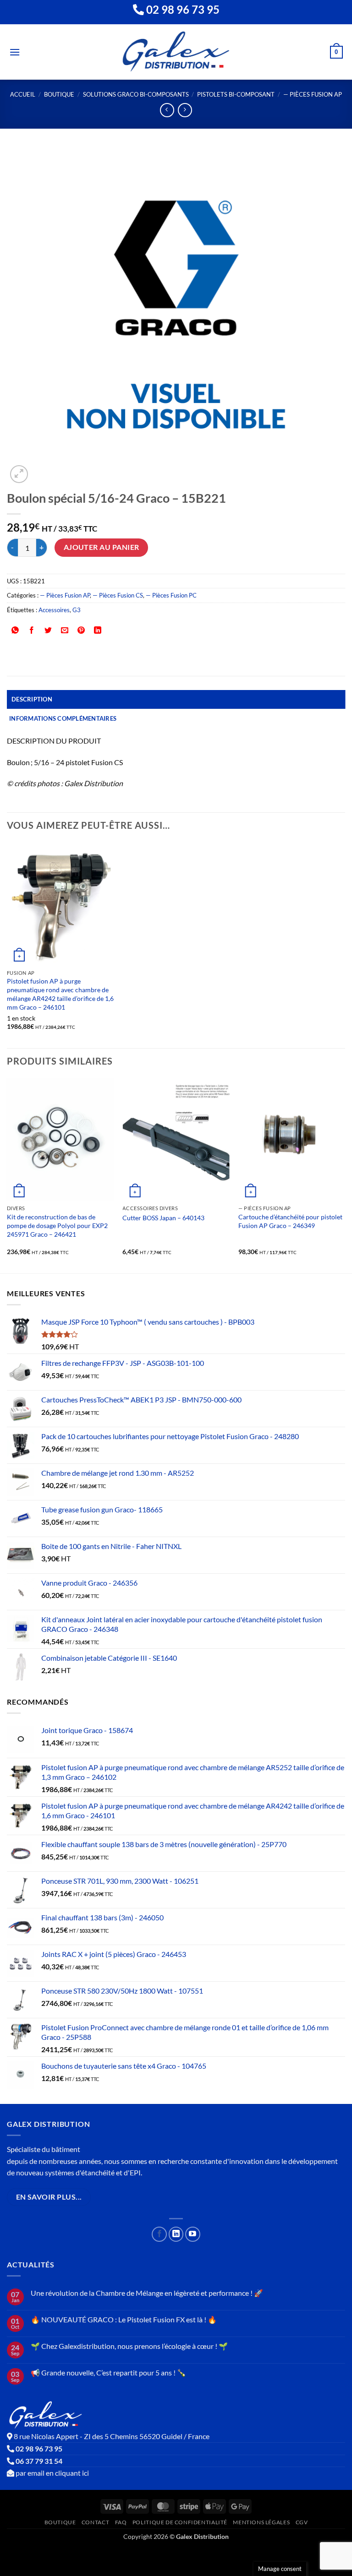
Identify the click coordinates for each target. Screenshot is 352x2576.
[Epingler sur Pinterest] (81, 630)
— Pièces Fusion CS (118, 595)
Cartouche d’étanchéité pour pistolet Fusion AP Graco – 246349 (290, 1221)
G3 (77, 610)
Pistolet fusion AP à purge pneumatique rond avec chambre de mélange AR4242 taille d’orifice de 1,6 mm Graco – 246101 (60, 994)
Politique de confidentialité (180, 2522)
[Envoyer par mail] (65, 630)
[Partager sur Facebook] (32, 630)
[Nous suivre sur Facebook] (159, 2234)
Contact (95, 2522)
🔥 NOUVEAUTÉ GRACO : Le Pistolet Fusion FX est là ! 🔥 (124, 2319)
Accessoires (54, 610)
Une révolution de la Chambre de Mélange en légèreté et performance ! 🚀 (147, 2293)
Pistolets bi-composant (236, 94)
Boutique (59, 94)
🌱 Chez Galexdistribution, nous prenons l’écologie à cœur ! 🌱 (129, 2346)
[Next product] (167, 110)
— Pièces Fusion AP (313, 94)
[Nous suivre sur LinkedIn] (176, 2234)
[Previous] (7, 1175)
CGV (302, 2522)
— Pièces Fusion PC (171, 595)
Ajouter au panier (102, 547)
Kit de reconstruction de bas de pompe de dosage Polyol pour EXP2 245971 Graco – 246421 (57, 1225)
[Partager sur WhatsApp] (15, 630)
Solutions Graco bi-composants (136, 94)
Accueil (23, 94)
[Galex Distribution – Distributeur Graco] (176, 52)
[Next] (345, 1175)
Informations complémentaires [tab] (63, 718)
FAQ (121, 2522)
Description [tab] (32, 699)
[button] (15, 52)
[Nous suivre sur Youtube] (193, 2234)
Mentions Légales (261, 2522)
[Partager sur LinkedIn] (98, 630)
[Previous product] (185, 110)
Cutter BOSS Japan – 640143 (163, 1218)
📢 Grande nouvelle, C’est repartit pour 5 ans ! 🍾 (108, 2372)
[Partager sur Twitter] (48, 630)
